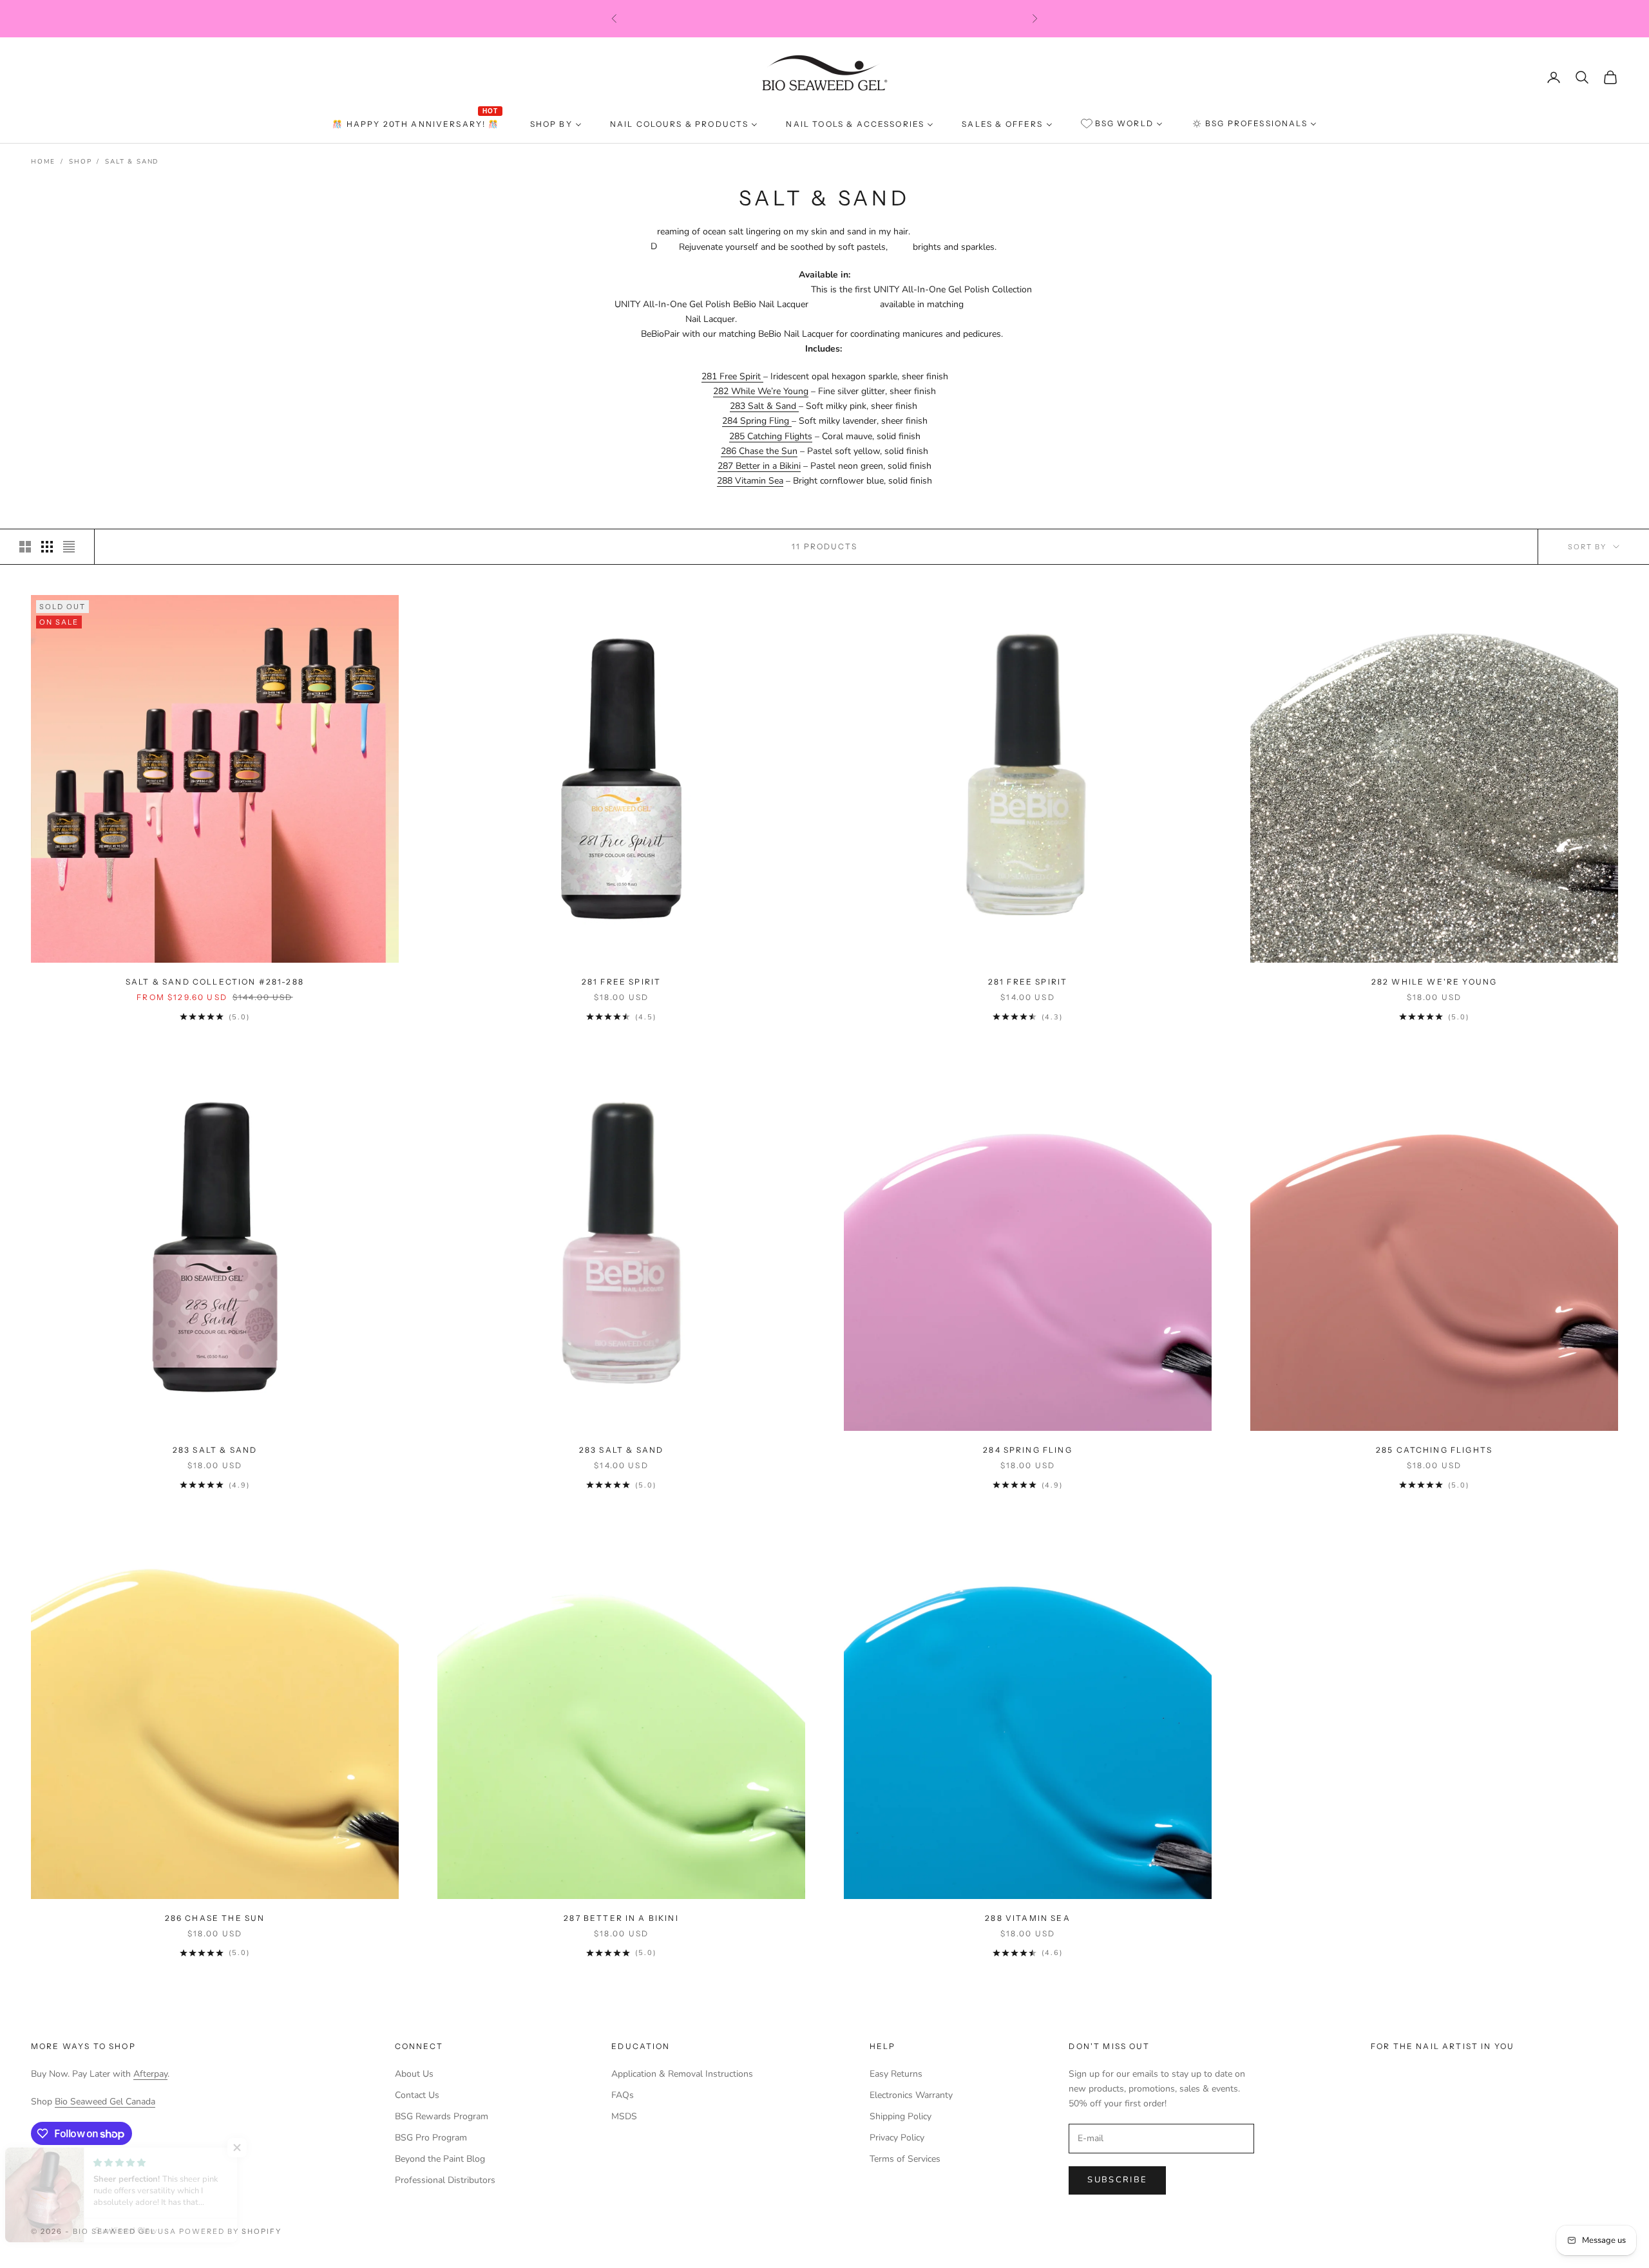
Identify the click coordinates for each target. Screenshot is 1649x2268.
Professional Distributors (445, 2180)
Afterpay (150, 2074)
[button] (258, 2148)
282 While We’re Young (761, 391)
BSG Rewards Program (442, 2116)
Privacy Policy (897, 2138)
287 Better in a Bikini (759, 466)
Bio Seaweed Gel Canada (105, 2102)
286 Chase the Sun (759, 451)
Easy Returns (896, 2074)
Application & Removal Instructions (682, 2074)
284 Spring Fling (757, 421)
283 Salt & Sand (764, 406)
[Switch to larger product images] (25, 547)
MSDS (624, 2116)
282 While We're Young (1434, 982)
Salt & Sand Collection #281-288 (215, 982)
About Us (414, 2074)
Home (43, 162)
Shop (80, 162)
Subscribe (1117, 2180)
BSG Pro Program (431, 2138)
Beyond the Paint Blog (440, 2159)
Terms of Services (905, 2159)
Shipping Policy (901, 2116)
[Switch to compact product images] (69, 547)
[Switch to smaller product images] (47, 547)
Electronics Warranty (911, 2095)
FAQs (623, 2095)
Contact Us (417, 2095)
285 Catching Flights (771, 436)
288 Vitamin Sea (750, 481)
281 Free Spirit (732, 376)
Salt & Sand (132, 162)
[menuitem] (417, 124)
